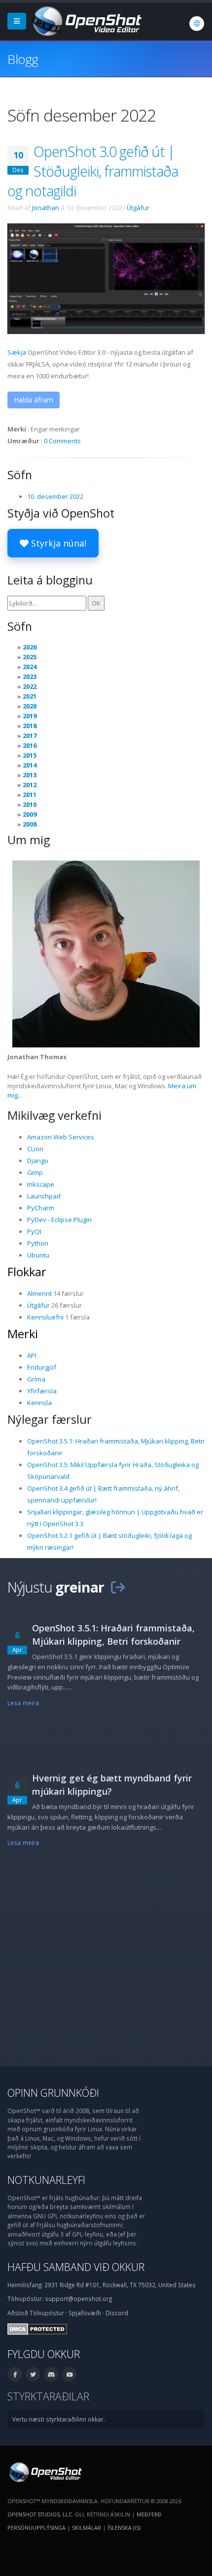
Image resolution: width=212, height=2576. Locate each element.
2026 (30, 647)
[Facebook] (15, 2374)
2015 (30, 755)
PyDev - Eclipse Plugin (59, 1220)
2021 (30, 696)
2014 (30, 765)
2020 (30, 706)
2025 (30, 657)
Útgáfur (138, 208)
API (32, 1355)
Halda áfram (34, 400)
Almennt (39, 1293)
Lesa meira (23, 1703)
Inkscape (41, 1184)
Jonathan (46, 208)
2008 (30, 824)
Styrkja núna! (57, 543)
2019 (30, 716)
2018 (30, 726)
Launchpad (44, 1196)
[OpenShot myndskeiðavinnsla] (45, 2471)
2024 (30, 667)
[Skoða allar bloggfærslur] (118, 1587)
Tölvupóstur (47, 2313)
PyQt (34, 1231)
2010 (30, 804)
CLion (35, 1149)
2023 (30, 676)
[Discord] (51, 2374)
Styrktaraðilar (48, 2396)
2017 (30, 736)
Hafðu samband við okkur (76, 2267)
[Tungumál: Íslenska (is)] (197, 24)
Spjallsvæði (85, 2313)
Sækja (17, 352)
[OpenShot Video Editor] (86, 20)
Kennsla (39, 1403)
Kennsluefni (45, 1317)
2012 (30, 785)
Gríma (36, 1379)
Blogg (23, 59)
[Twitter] (33, 2374)
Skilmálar (87, 2528)
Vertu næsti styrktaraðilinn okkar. (59, 2419)
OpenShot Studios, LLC (40, 2514)
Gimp (35, 1172)
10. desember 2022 (55, 496)
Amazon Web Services (61, 1137)
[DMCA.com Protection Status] (37, 2328)
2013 (30, 775)
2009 (30, 814)
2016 (30, 745)
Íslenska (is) (124, 2528)
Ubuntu (38, 1255)
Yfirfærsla (42, 1391)
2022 (30, 686)
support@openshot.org (78, 2299)
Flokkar (27, 1272)
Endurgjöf (42, 1367)
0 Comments (62, 441)
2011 (30, 795)
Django (38, 1161)
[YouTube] (70, 2374)
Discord (117, 2313)
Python (38, 1243)
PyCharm (41, 1208)
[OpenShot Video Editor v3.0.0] (106, 278)
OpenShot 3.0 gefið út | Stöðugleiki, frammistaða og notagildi (93, 171)
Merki (23, 1334)
